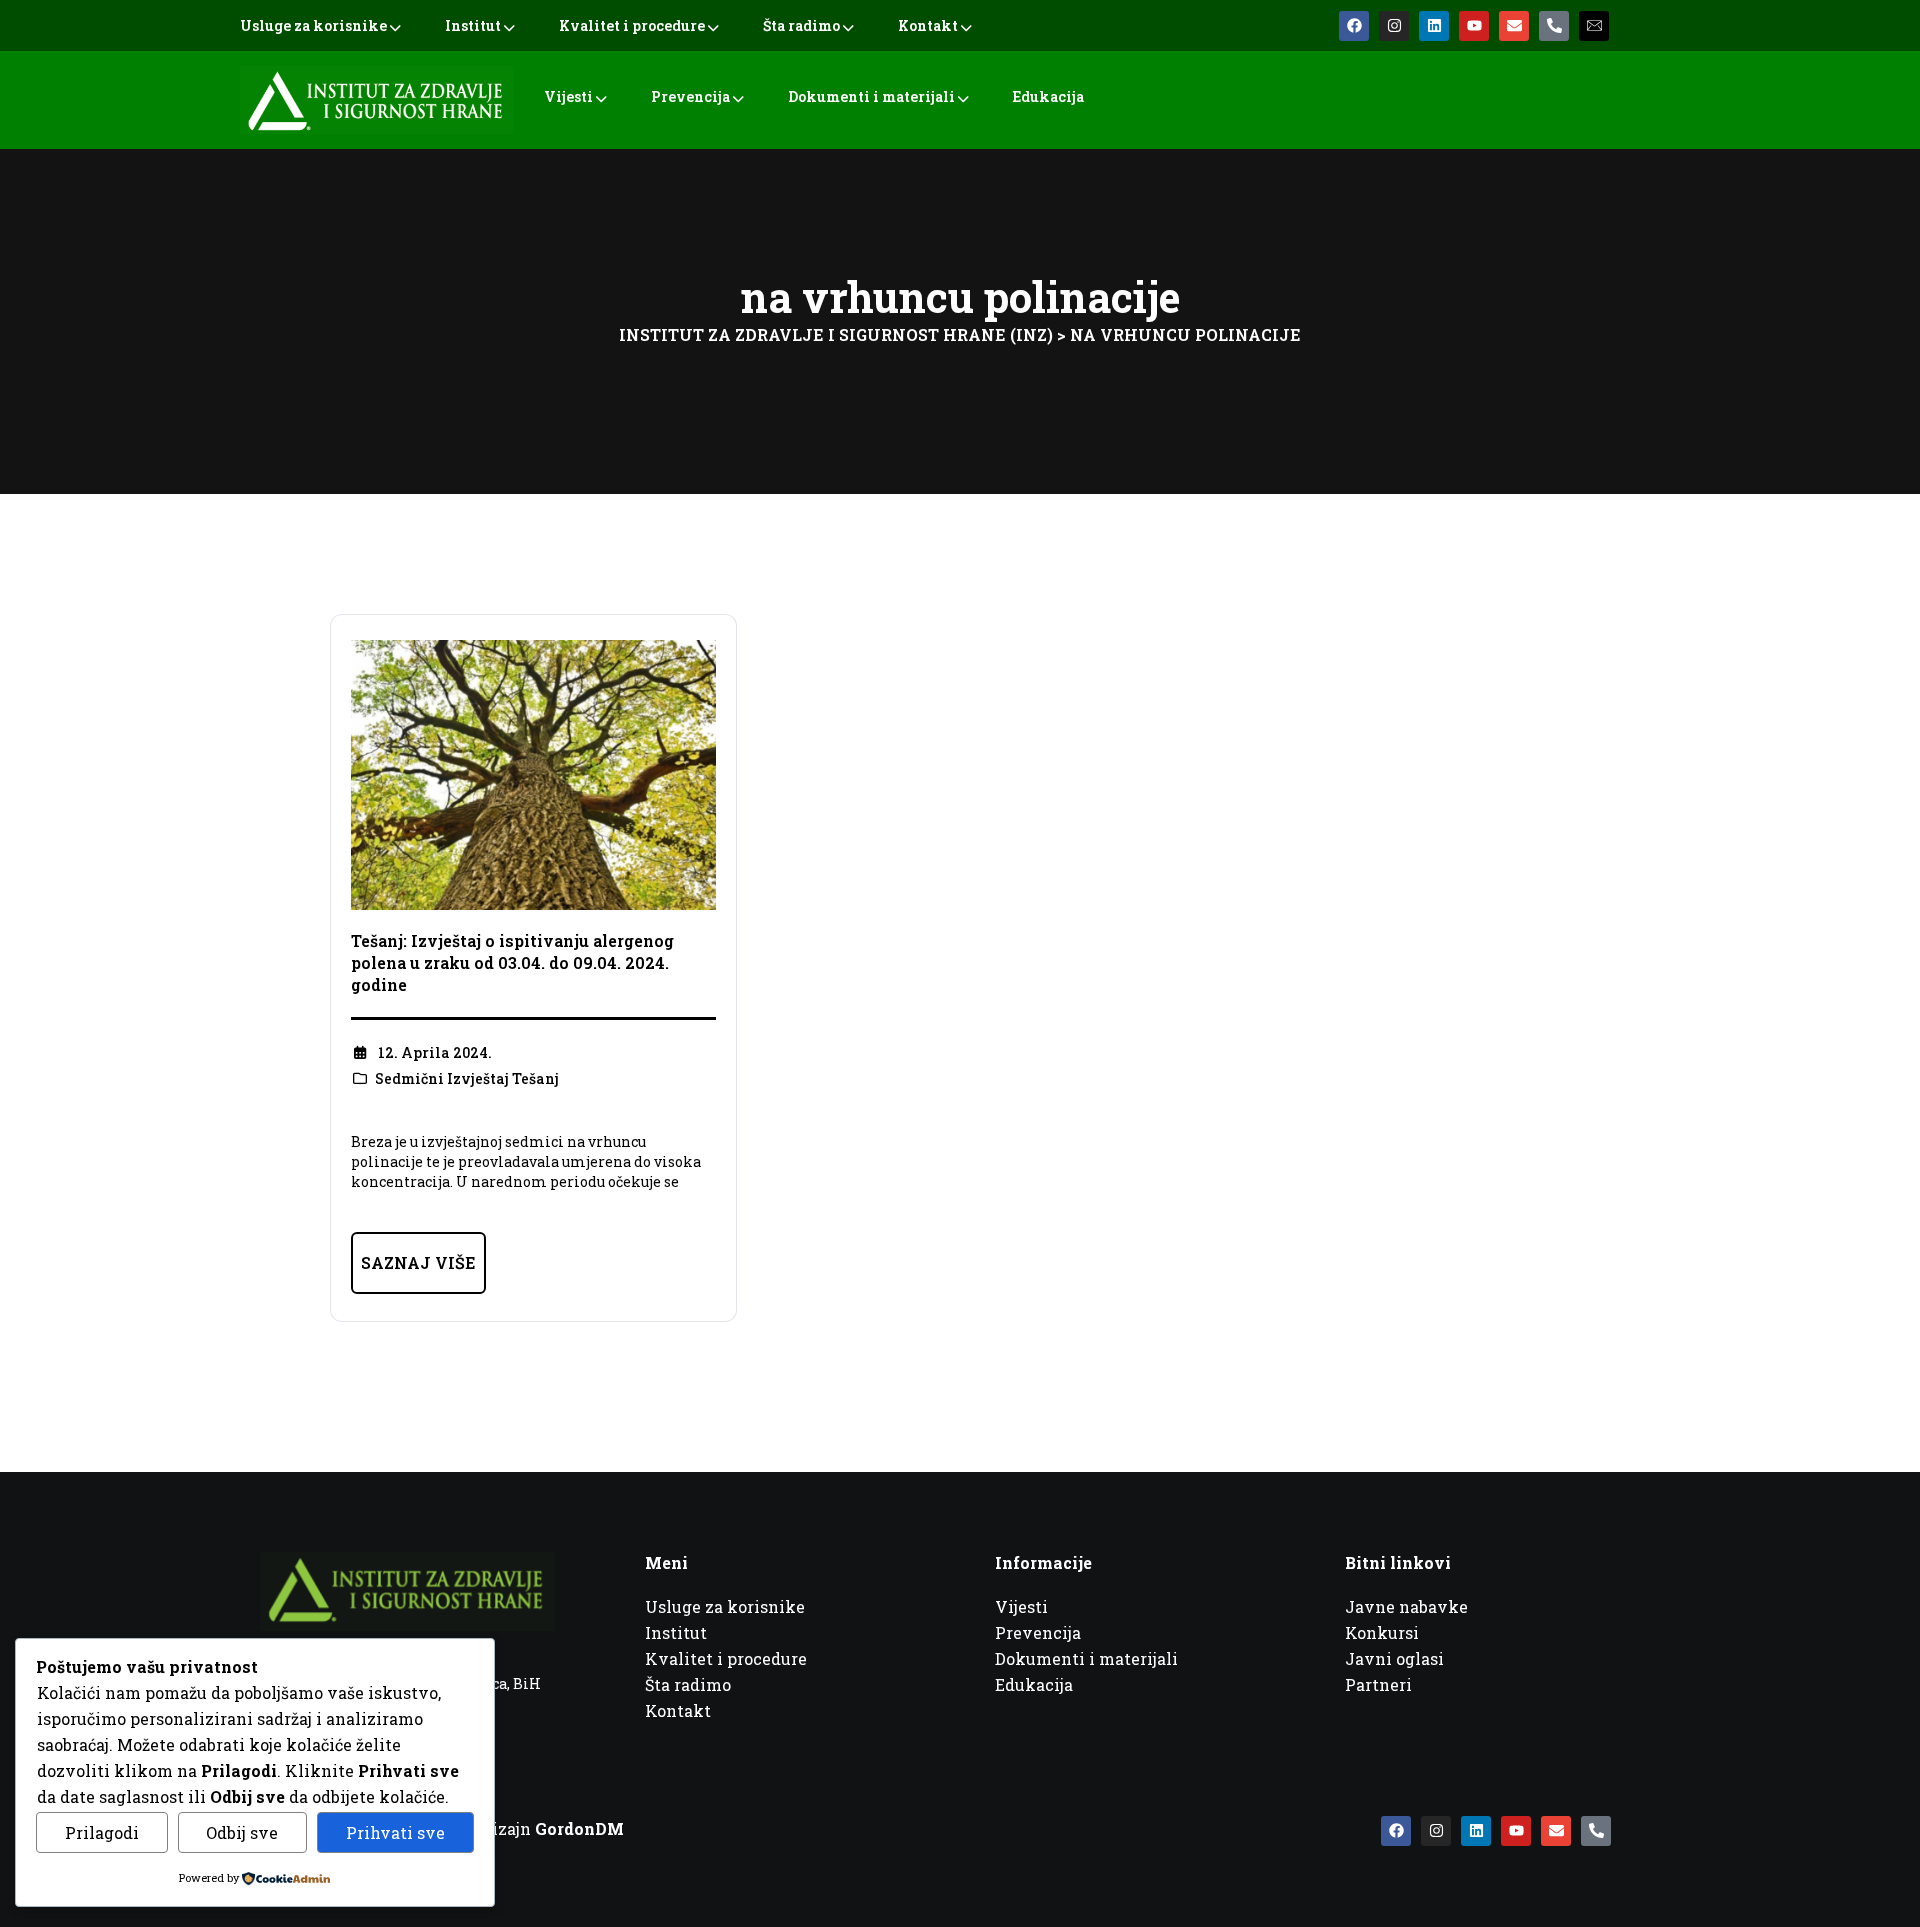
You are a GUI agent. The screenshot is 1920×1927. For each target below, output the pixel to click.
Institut (473, 25)
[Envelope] (1514, 26)
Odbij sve (242, 1832)
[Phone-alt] (1554, 26)
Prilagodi (102, 1832)
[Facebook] (1354, 26)
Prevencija (690, 96)
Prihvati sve (395, 1832)
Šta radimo (801, 25)
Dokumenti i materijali (871, 96)
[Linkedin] (1434, 26)
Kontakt (928, 25)
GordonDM (579, 1828)
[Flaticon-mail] (1594, 26)
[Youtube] (1474, 26)
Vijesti (568, 96)
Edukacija (1048, 96)
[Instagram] (1394, 26)
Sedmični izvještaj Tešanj (467, 1078)
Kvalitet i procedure (632, 25)
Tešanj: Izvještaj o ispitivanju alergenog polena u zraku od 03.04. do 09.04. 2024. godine (512, 962)
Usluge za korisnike (313, 25)
